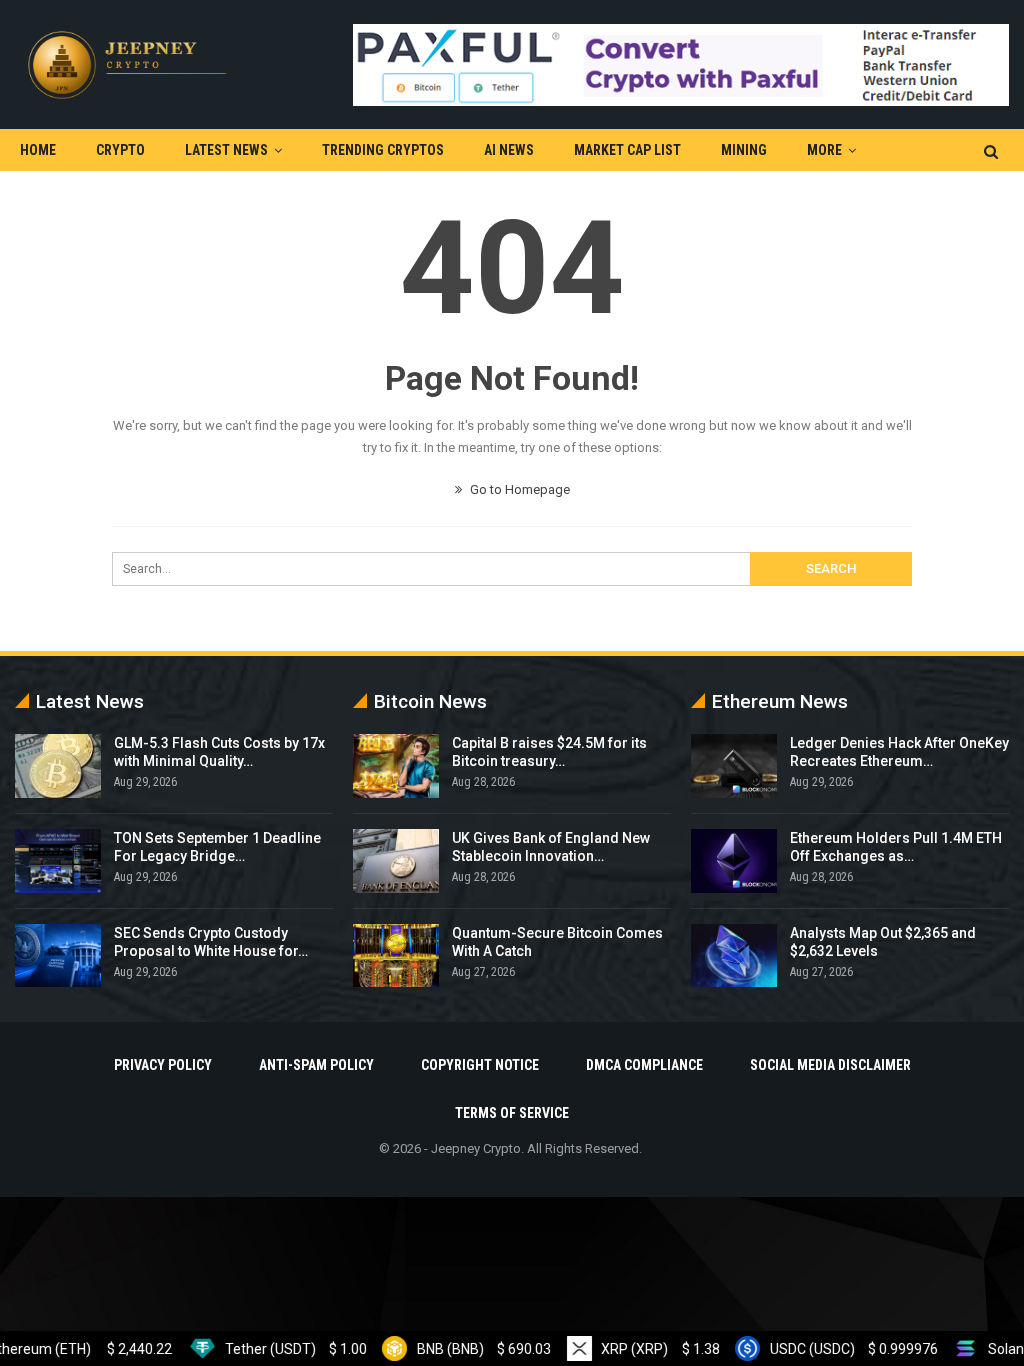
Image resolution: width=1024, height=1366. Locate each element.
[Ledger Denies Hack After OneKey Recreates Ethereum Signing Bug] (734, 766)
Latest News (226, 150)
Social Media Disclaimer (830, 1065)
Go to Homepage (518, 489)
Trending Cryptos (383, 150)
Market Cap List (627, 150)
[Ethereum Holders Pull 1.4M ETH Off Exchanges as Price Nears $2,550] (734, 861)
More (824, 150)
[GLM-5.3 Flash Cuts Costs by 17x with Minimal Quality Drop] (58, 766)
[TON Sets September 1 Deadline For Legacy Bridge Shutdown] (58, 861)
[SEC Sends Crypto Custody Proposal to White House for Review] (58, 956)
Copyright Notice (480, 1065)
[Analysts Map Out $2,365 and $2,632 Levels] (734, 956)
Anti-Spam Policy (316, 1065)
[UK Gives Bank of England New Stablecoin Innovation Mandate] (396, 861)
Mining (744, 150)
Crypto (120, 150)
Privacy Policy (163, 1065)
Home (38, 150)
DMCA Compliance (644, 1065)
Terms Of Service (512, 1113)
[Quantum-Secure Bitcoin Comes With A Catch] (396, 956)
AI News (509, 150)
